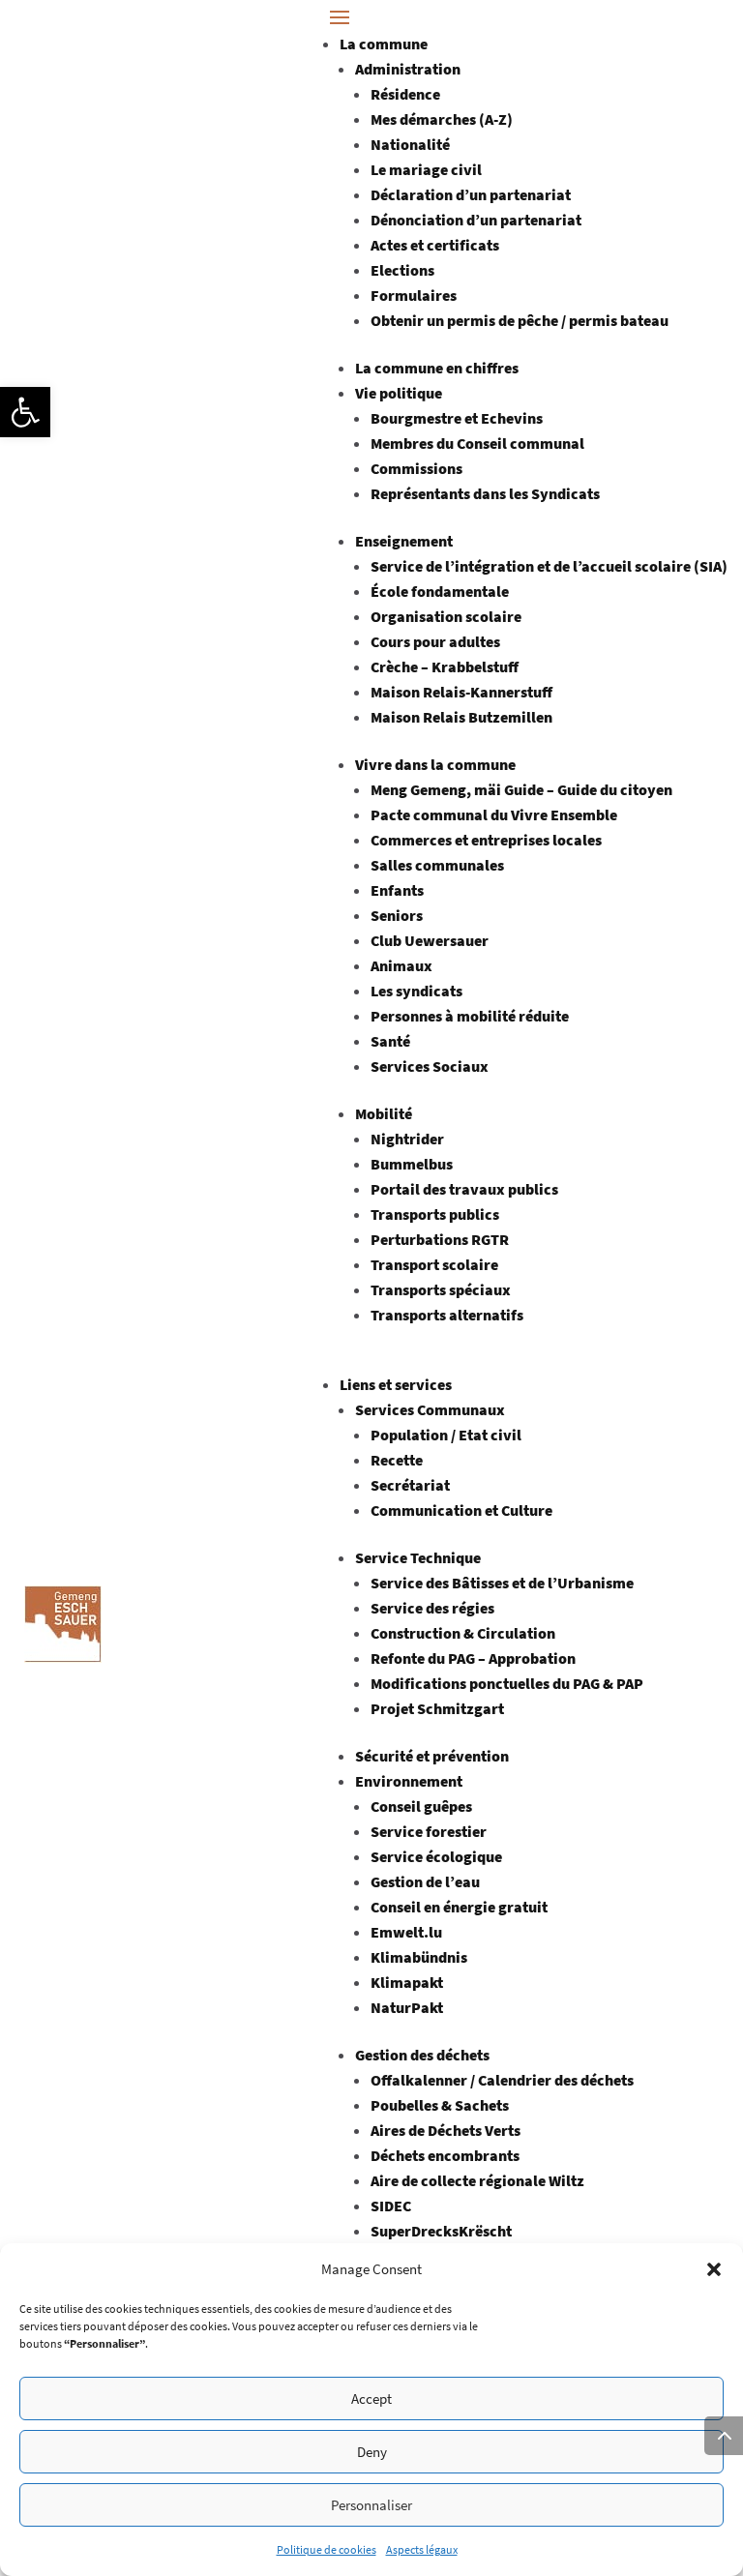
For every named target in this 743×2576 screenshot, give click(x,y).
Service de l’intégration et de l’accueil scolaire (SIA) (549, 566)
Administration (408, 69)
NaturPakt (407, 2007)
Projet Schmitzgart (437, 1708)
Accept (371, 2398)
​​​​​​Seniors (397, 915)
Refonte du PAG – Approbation (473, 1658)
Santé (390, 1041)
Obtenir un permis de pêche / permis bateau (520, 320)
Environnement (409, 1781)
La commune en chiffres (437, 368)
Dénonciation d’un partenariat (476, 220)
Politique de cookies (327, 2549)
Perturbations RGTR (440, 1239)
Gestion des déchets (422, 2055)
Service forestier (429, 1831)
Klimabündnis (419, 1957)
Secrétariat (410, 1485)
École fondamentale (440, 591)
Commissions (416, 468)
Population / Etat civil (446, 1435)
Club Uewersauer (430, 940)
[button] (25, 412)
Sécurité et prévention (432, 1756)
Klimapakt (407, 1982)
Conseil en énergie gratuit (459, 1907)
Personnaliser (371, 2505)
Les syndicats (416, 991)
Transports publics (435, 1214)
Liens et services (396, 1384)
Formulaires (414, 295)
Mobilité (384, 1113)
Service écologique (436, 1856)
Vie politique (399, 393)
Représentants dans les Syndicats (485, 493)
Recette (397, 1460)
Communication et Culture (461, 1510)
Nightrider (407, 1139)
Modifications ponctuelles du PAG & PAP (507, 1683)
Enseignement (404, 541)
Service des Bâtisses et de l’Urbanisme (502, 1583)
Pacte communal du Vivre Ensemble (494, 814)
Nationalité (410, 144)
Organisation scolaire (446, 616)
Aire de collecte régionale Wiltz (477, 2180)
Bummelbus (412, 1164)
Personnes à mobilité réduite (470, 1016)
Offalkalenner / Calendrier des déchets (502, 2080)
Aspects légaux (422, 2549)
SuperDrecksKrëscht (441, 2231)
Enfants (397, 890)
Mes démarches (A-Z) (442, 119)
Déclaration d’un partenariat (471, 194)
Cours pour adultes (435, 641)
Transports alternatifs (447, 1315)
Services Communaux (430, 1409)
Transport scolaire (434, 1264)
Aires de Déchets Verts (446, 2130)
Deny (372, 2452)
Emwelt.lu (406, 1932)
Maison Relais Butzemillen (461, 717)
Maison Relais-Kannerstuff (461, 692)
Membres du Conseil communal (477, 443)
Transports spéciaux (441, 1289)
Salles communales (437, 865)
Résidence (405, 94)
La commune (384, 44)
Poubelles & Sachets (440, 2105)
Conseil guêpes (421, 1806)
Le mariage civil (426, 169)
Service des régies (432, 1608)
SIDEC (391, 2206)
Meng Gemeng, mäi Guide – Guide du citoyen (521, 789)
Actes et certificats (435, 245)
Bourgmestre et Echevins (457, 418)
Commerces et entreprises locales (486, 840)
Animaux (401, 965)
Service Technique (418, 1557)
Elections (402, 270)
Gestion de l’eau (425, 1881)
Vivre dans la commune (435, 764)
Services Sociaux (430, 1066)
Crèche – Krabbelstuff (445, 666)
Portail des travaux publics (464, 1189)
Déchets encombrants (445, 2155)
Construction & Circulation (463, 1633)
